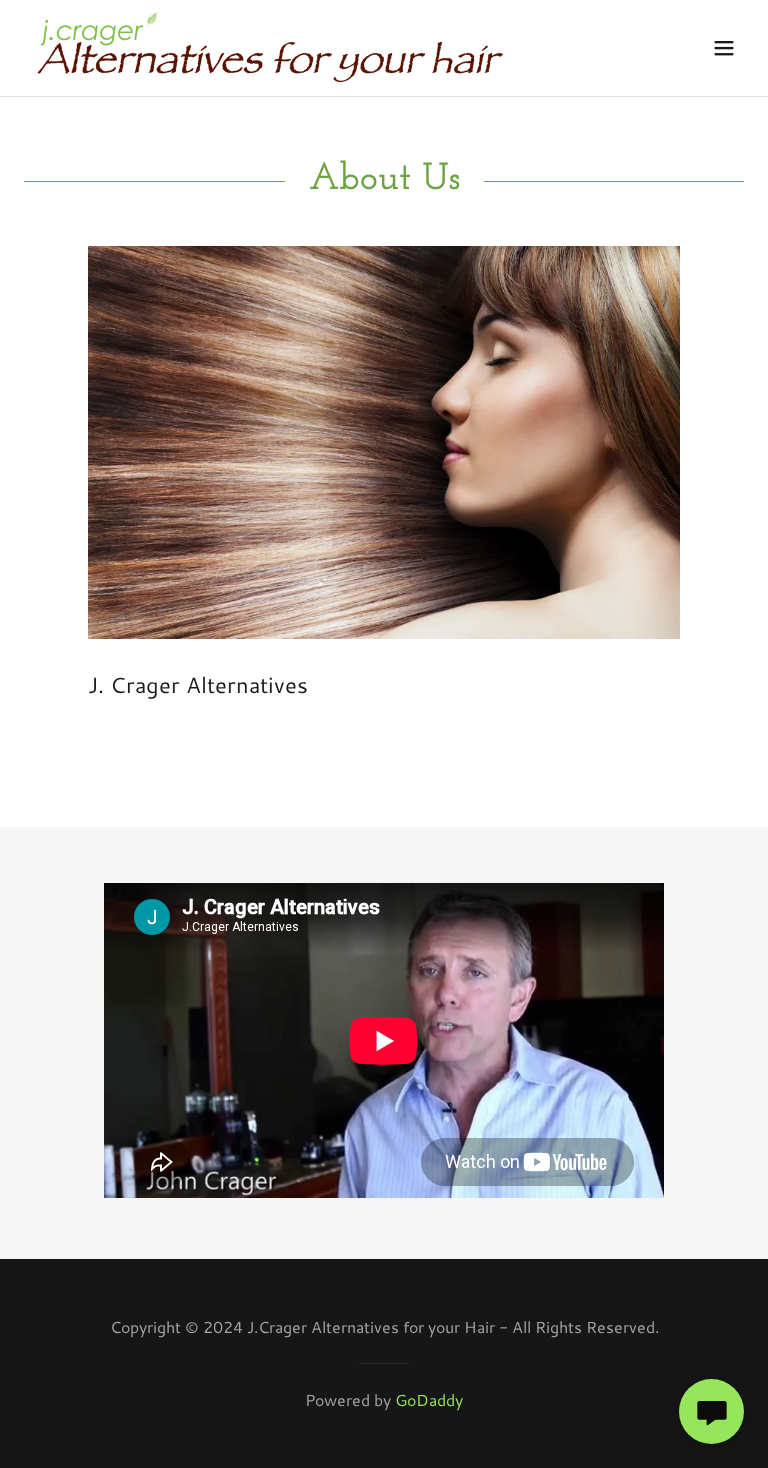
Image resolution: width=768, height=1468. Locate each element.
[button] (724, 48)
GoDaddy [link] (429, 1399)
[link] (269, 48)
